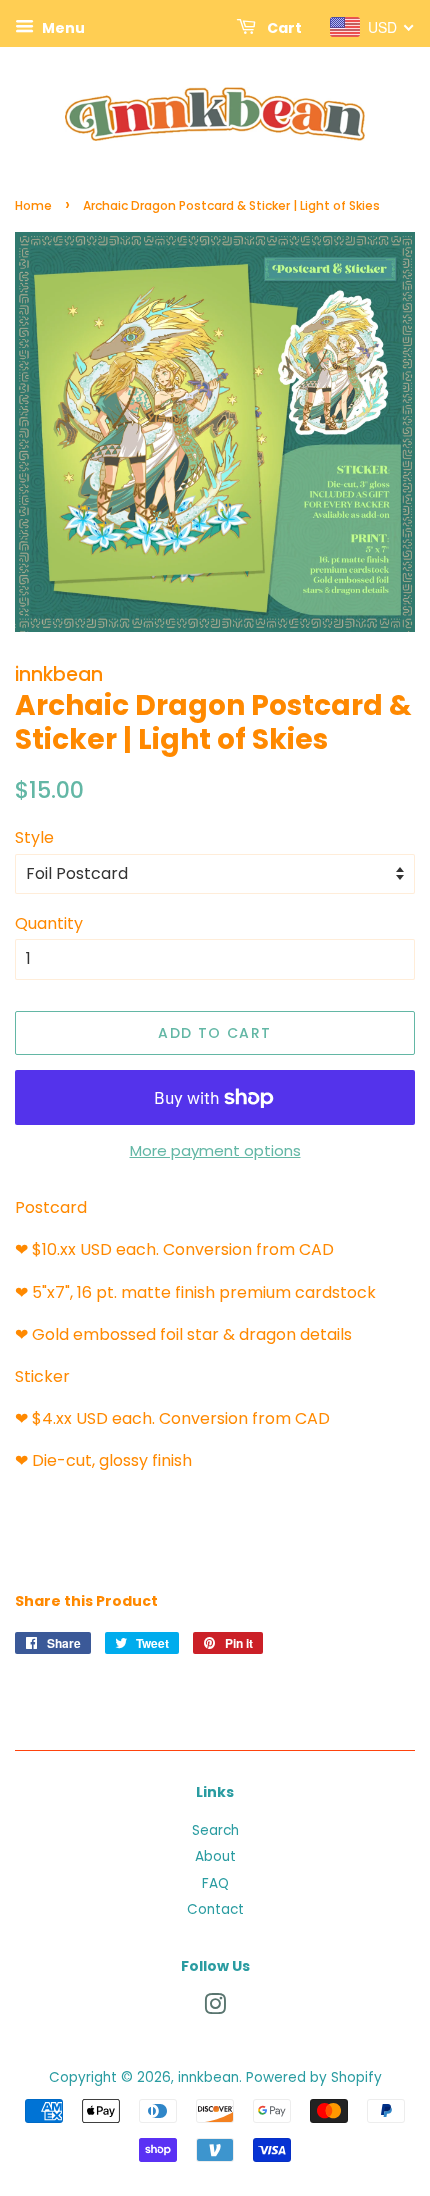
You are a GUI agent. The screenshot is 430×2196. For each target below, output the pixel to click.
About (215, 1856)
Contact (215, 1909)
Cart (283, 28)
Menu (62, 28)
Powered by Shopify (314, 2077)
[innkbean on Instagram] (215, 2008)
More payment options (215, 1150)
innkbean (208, 2077)
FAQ (215, 1883)
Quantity (49, 923)
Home (33, 205)
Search (215, 1830)
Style (34, 837)
